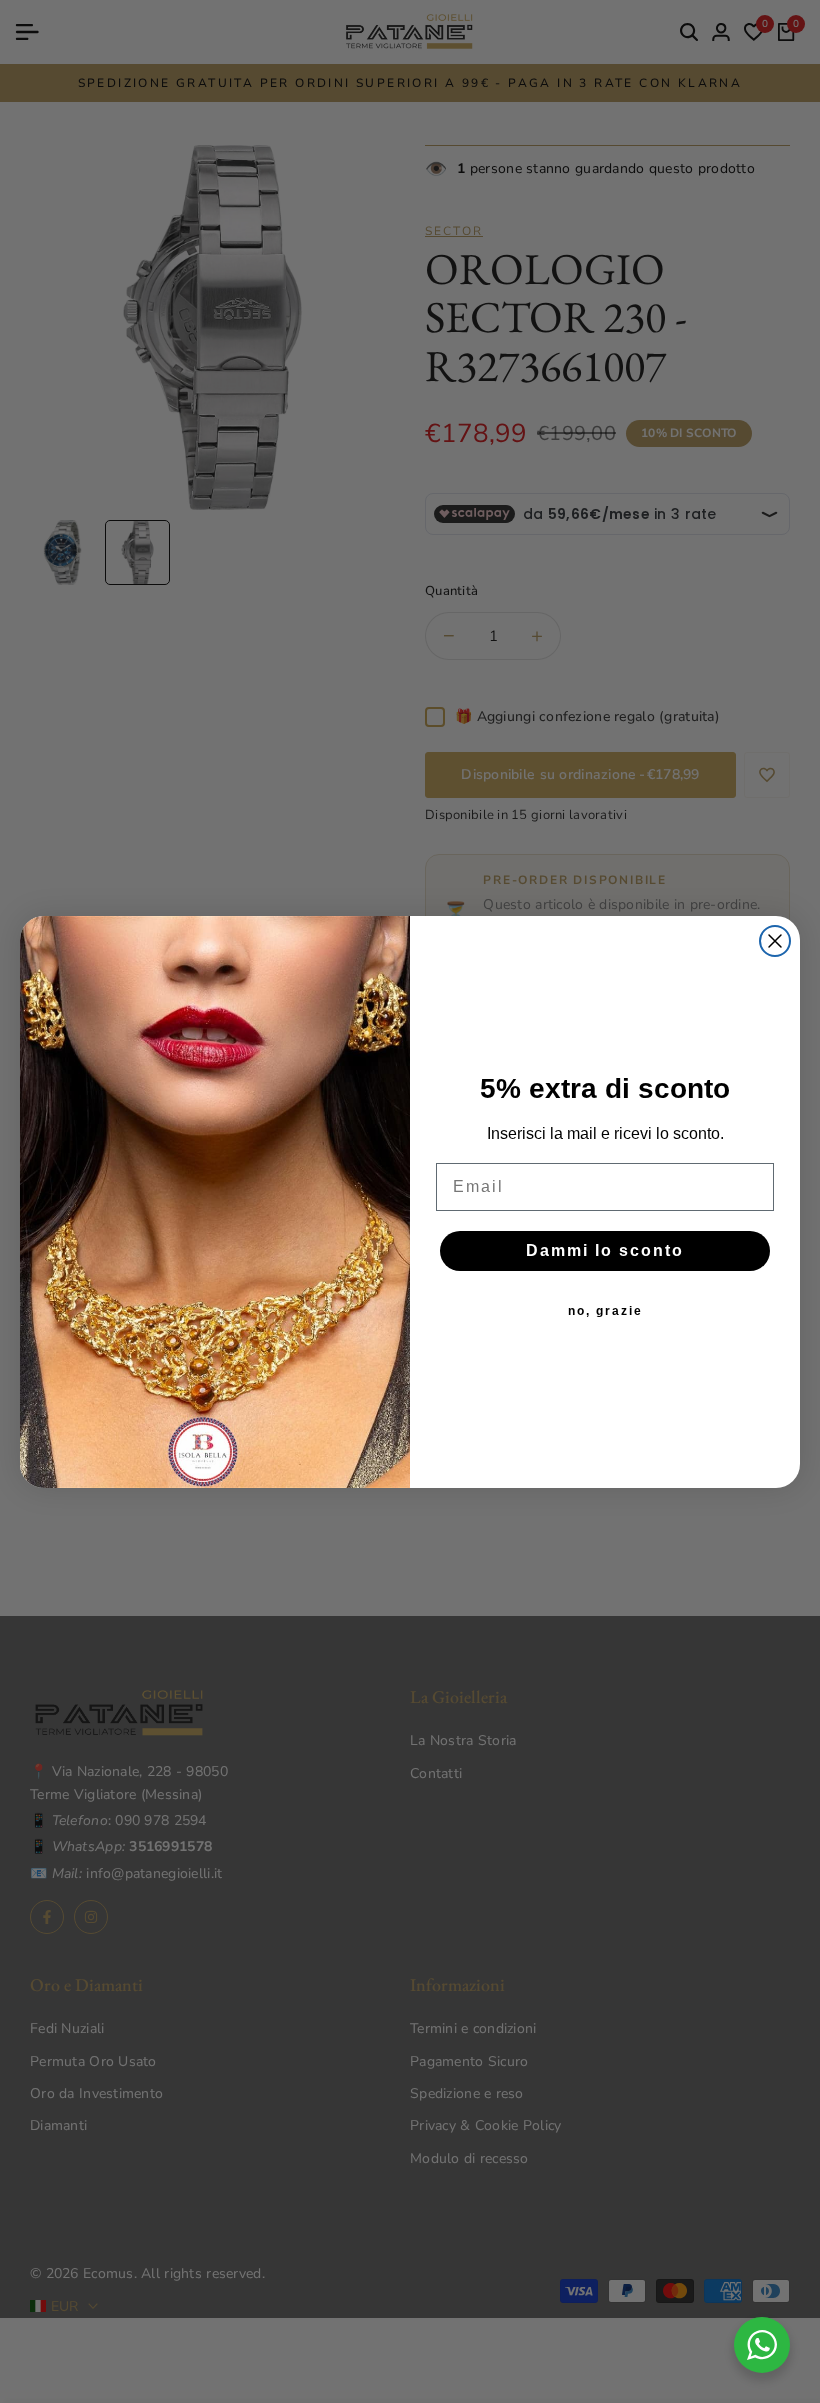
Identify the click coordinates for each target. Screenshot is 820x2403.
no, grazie (605, 1311)
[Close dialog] (775, 941)
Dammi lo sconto (605, 1250)
